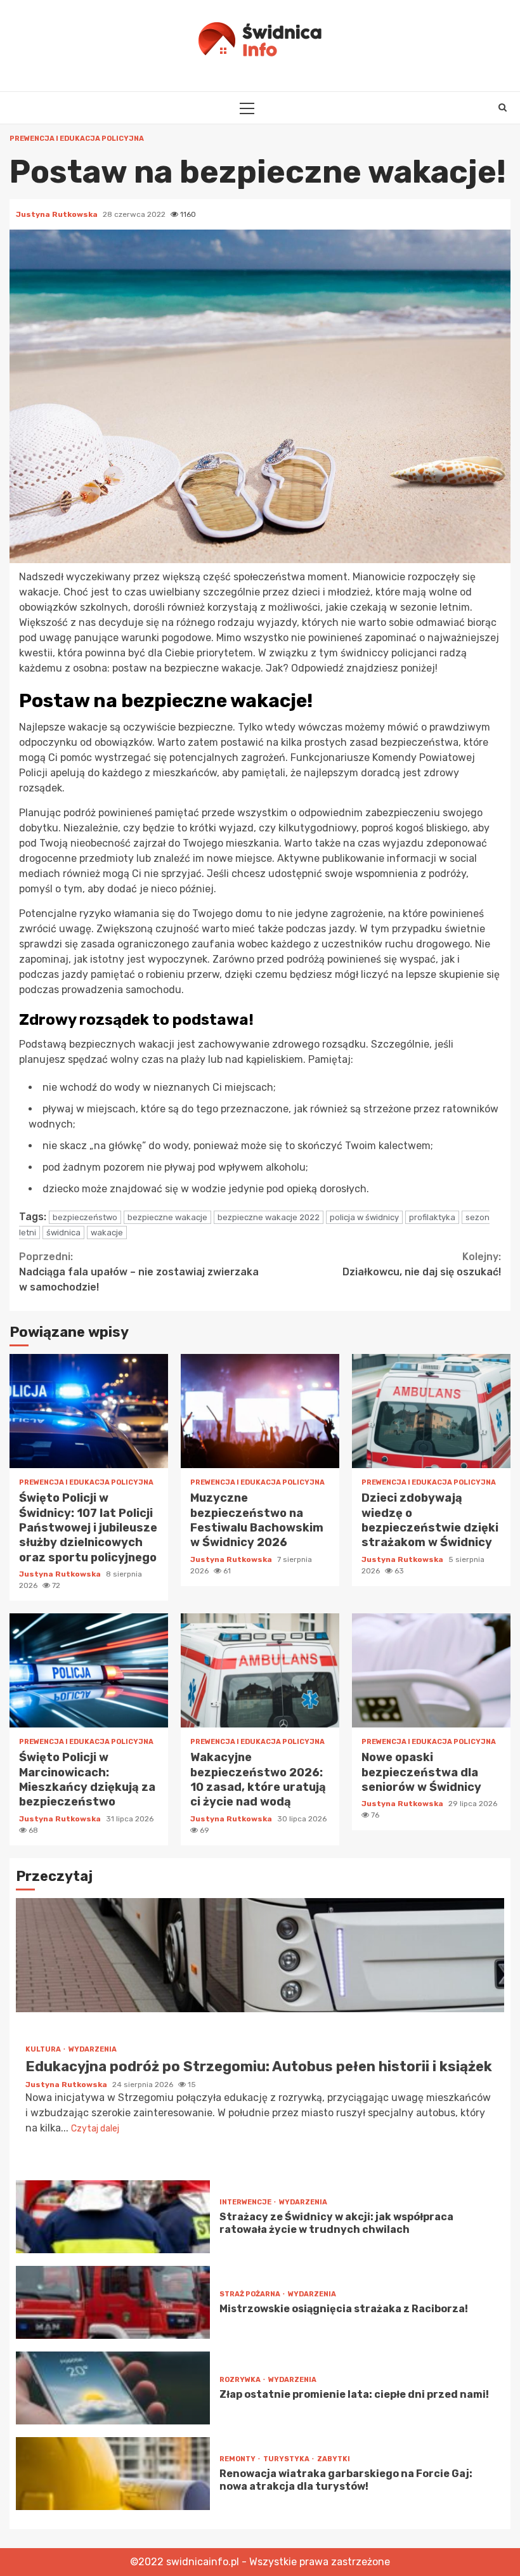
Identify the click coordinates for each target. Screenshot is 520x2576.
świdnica (63, 1233)
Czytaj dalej (95, 2129)
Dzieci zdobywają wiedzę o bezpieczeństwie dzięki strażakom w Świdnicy (431, 1411)
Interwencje (246, 2202)
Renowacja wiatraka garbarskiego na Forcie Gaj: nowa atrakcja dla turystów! (113, 2474)
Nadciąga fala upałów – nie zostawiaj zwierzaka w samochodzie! (139, 1272)
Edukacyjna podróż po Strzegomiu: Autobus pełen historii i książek (260, 1955)
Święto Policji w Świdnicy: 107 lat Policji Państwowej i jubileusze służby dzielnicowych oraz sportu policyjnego (89, 1411)
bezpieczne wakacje (167, 1217)
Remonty (238, 2459)
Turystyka (287, 2459)
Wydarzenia (93, 2049)
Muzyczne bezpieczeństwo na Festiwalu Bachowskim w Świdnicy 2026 (260, 1411)
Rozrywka (241, 2380)
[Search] (503, 108)
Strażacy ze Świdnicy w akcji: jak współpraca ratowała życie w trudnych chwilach (113, 2217)
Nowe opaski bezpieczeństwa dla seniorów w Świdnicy (431, 1670)
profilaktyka (432, 1217)
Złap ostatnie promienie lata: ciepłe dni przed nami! (113, 2388)
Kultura (44, 2049)
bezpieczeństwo (85, 1217)
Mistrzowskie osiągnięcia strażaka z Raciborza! (113, 2302)
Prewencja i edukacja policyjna (77, 139)
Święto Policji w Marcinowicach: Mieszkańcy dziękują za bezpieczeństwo (89, 1670)
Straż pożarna (250, 2294)
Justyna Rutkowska (58, 214)
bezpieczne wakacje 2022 (269, 1217)
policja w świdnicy (364, 1217)
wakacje (107, 1233)
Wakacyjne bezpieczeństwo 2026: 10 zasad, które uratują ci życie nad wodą (260, 1670)
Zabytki (334, 2459)
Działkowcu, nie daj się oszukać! (422, 1264)
